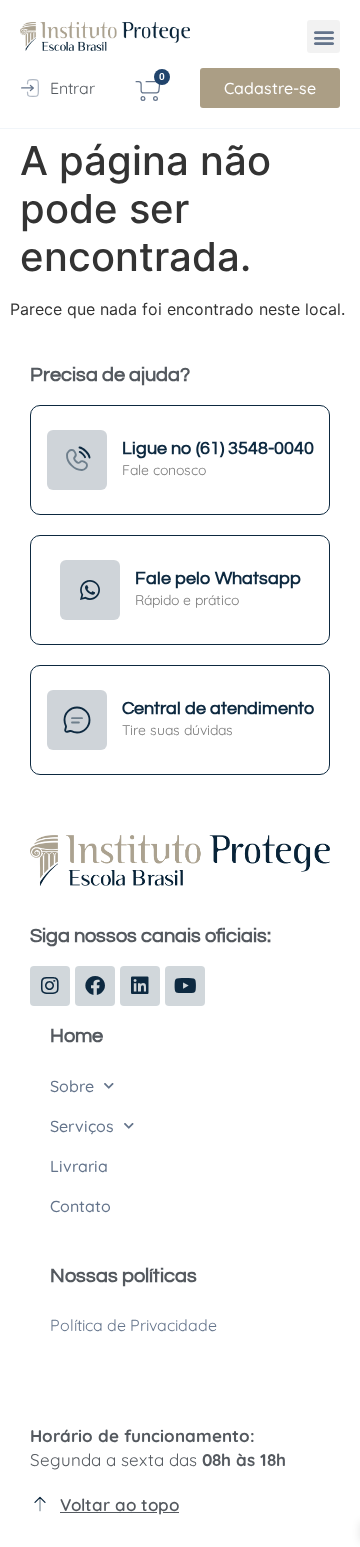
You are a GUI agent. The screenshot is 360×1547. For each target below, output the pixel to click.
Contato (80, 1206)
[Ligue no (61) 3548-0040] (77, 460)
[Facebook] (95, 986)
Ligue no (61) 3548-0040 (218, 448)
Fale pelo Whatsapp (218, 578)
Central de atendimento (218, 708)
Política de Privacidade (133, 1325)
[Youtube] (185, 986)
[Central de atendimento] (77, 720)
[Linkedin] (140, 986)
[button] (323, 36)
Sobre (72, 1086)
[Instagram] (50, 986)
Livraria (79, 1166)
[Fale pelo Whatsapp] (90, 590)
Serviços (82, 1126)
